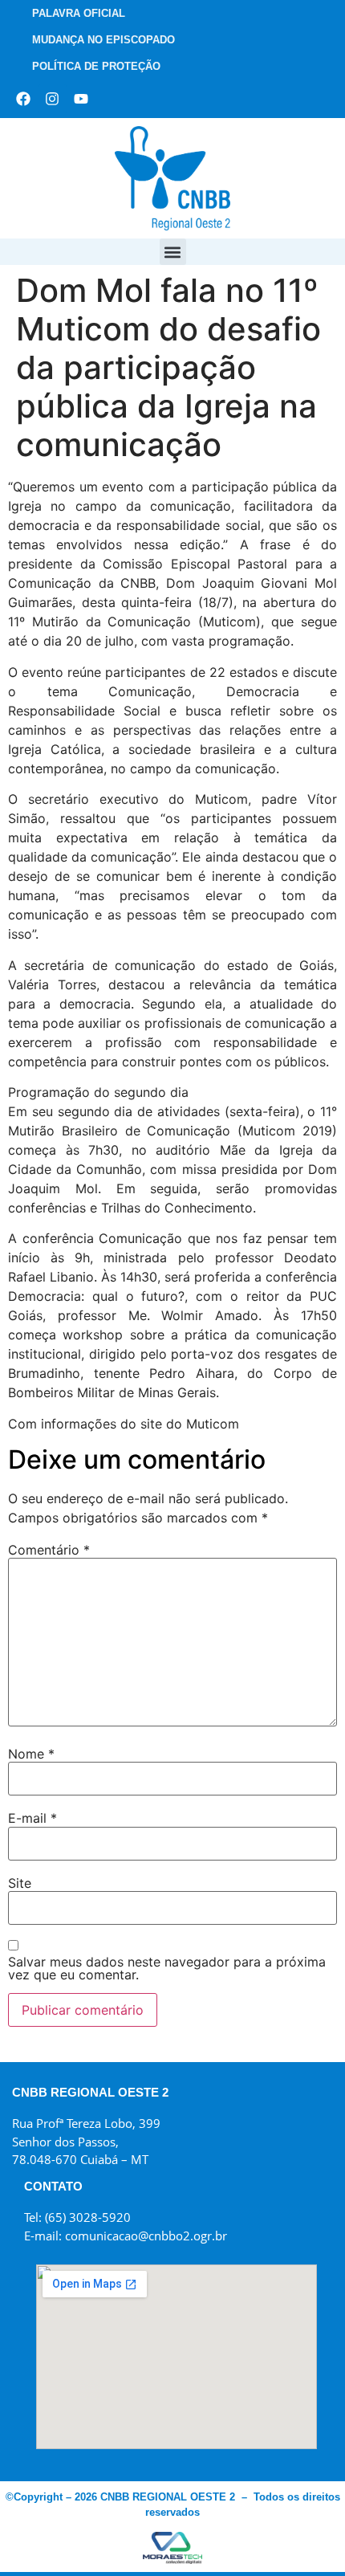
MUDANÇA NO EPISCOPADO (103, 40)
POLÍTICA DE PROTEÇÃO (96, 66)
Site (20, 1883)
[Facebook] (23, 99)
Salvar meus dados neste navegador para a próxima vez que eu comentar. (167, 1968)
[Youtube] (81, 99)
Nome (31, 1754)
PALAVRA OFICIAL (79, 13)
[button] (173, 252)
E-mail (32, 1818)
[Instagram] (52, 99)
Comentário (49, 1550)
